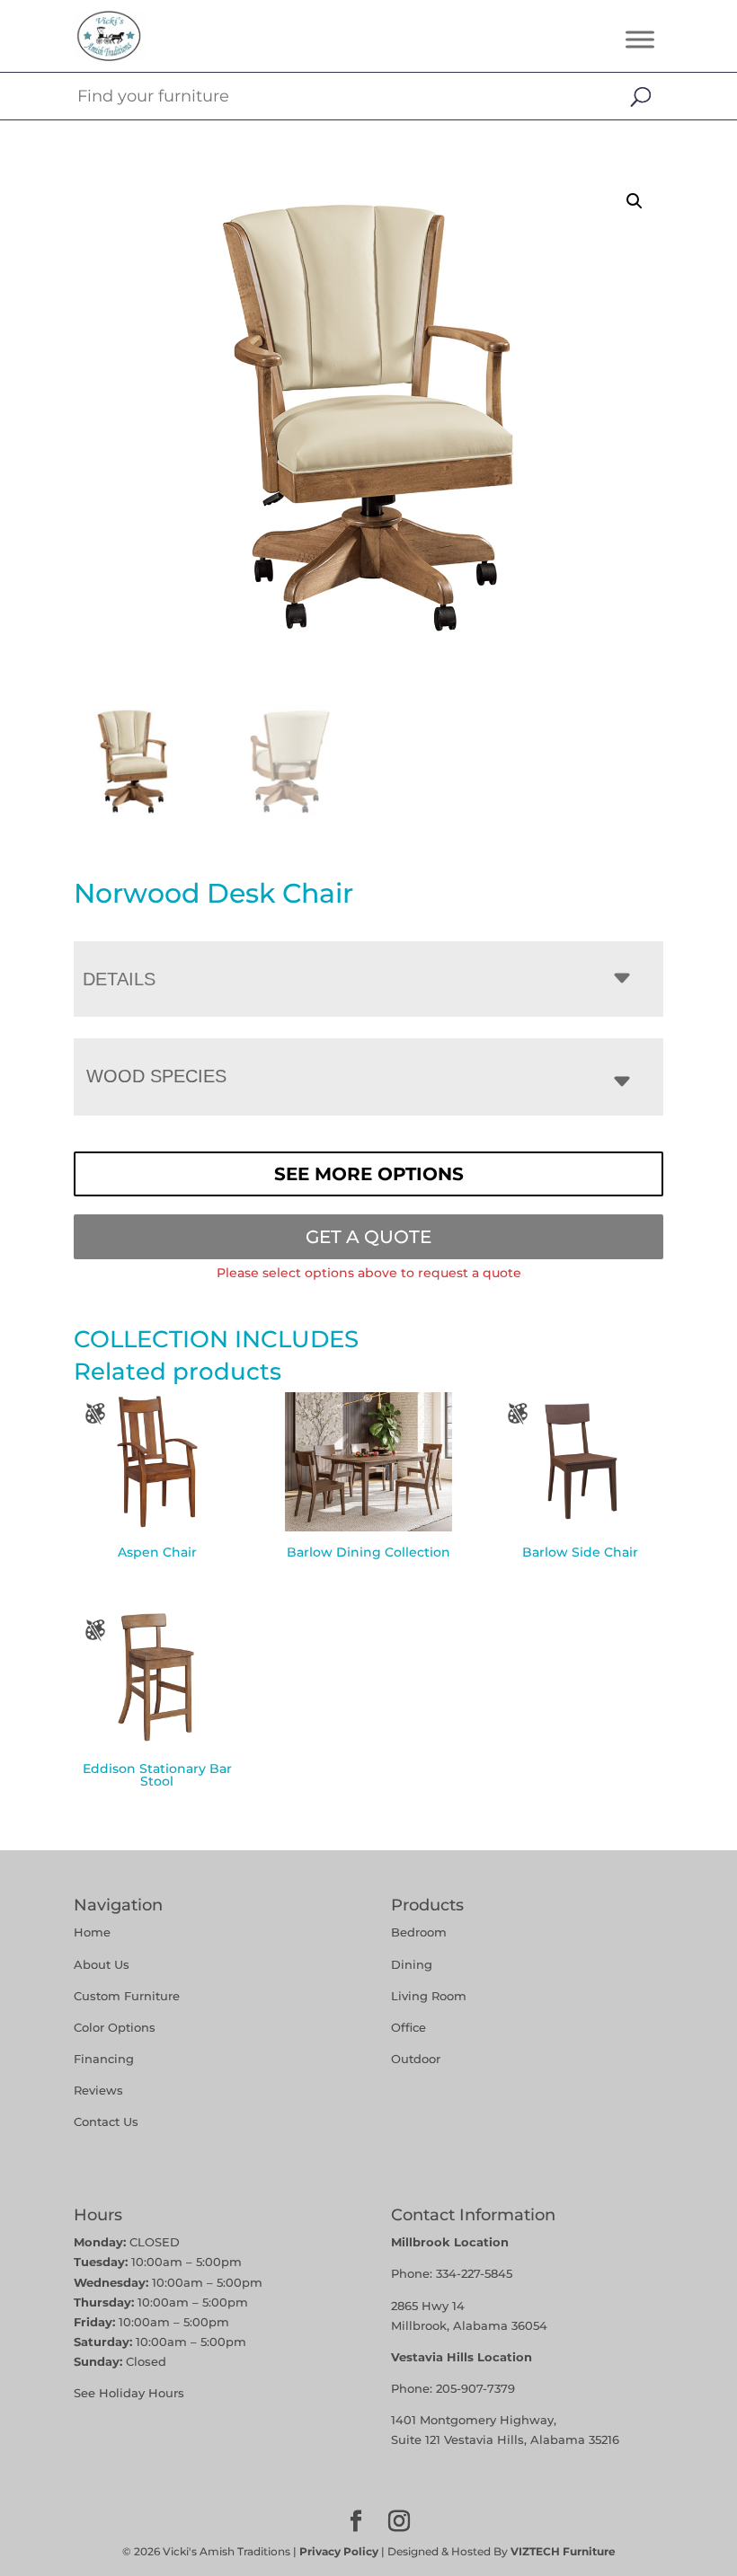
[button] (635, 201)
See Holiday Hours (129, 2393)
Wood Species (156, 1076)
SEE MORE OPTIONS (369, 1174)
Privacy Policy (339, 2551)
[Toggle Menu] (640, 39)
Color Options (115, 2027)
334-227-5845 (474, 2273)
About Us (102, 1964)
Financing (104, 2059)
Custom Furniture (127, 1996)
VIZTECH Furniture (563, 2551)
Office (408, 2027)
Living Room (429, 1996)
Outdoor (416, 2059)
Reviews (98, 2090)
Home (92, 1932)
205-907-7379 (475, 2388)
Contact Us (106, 2122)
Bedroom (419, 1932)
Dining (413, 1964)
